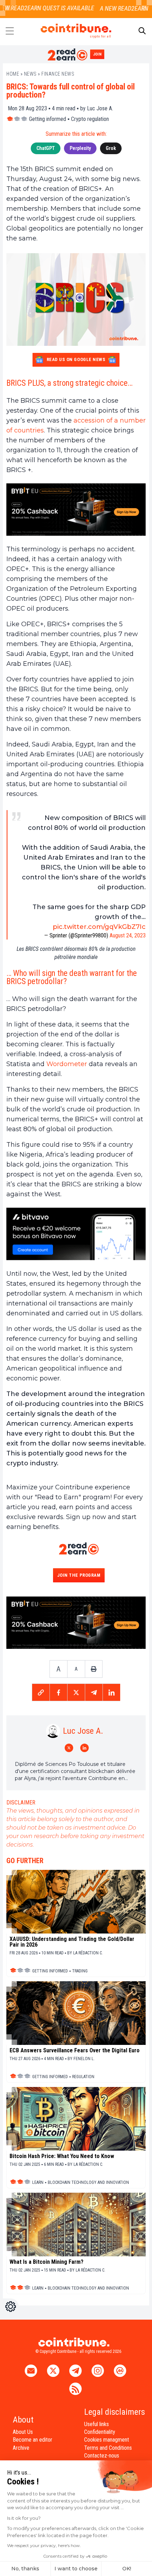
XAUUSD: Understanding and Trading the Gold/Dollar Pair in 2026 (72, 1942)
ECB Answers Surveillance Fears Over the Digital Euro (75, 2051)
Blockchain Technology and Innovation (88, 2182)
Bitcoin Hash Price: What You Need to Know (62, 2156)
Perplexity (80, 148)
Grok (111, 148)
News (30, 74)
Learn (38, 2182)
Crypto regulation (90, 119)
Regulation (83, 2077)
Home (13, 74)
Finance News (58, 74)
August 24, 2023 (128, 935)
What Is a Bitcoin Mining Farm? (46, 2262)
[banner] (76, 510)
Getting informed (48, 119)
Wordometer (67, 1064)
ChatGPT (46, 148)
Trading (80, 1971)
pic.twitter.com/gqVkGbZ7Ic (99, 927)
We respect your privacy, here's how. (44, 2545)
